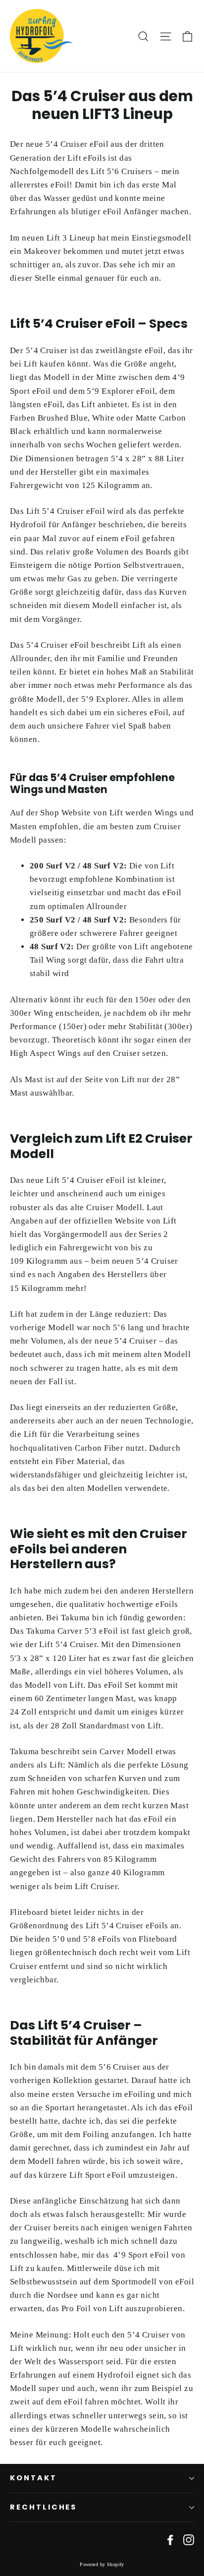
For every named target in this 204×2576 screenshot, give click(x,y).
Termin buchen (53, 2552)
